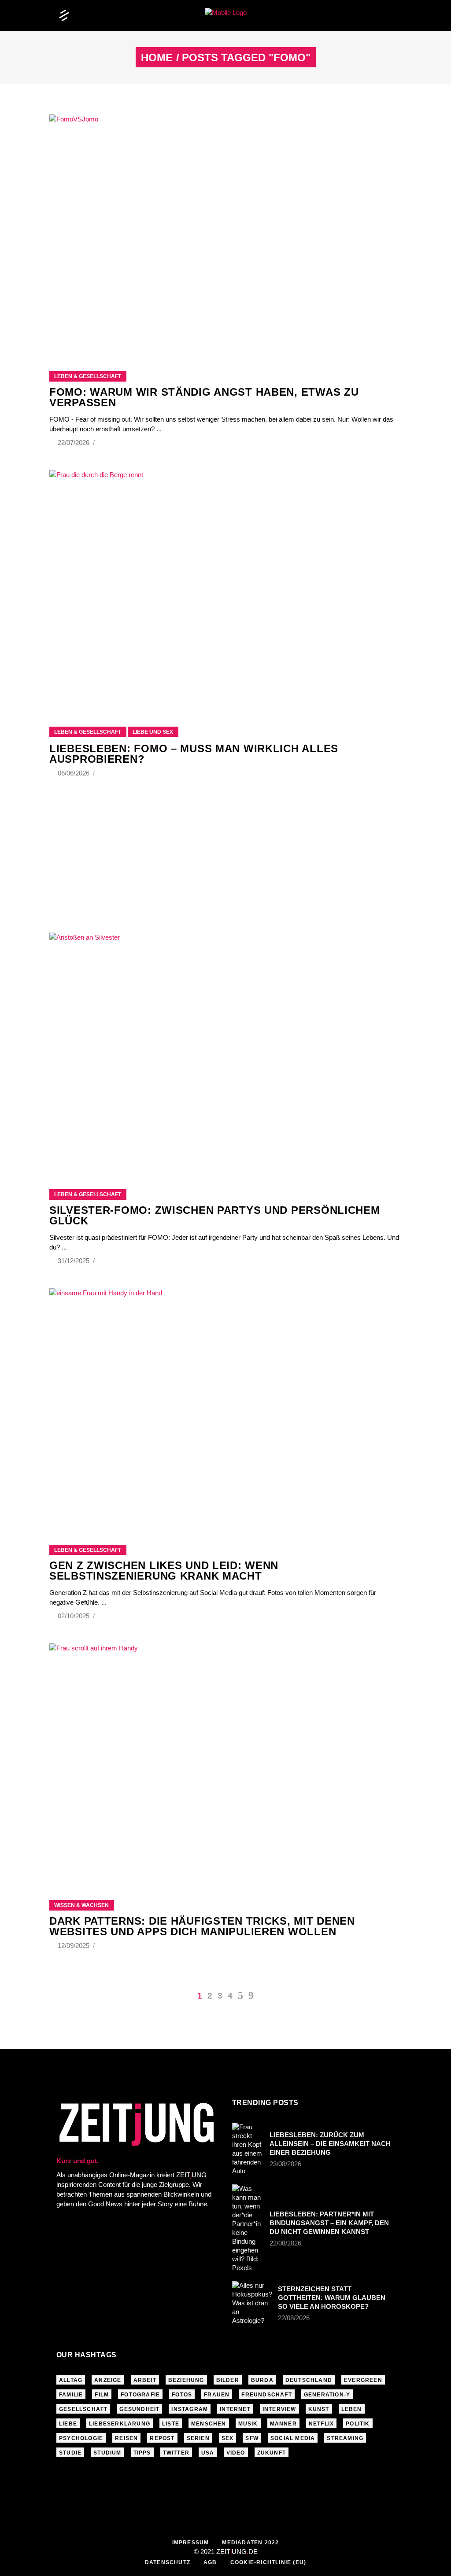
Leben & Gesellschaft (88, 376)
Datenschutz (168, 2562)
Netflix (321, 2424)
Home (157, 58)
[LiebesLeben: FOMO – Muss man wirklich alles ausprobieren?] (225, 587)
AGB (210, 2562)
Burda (262, 2380)
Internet (235, 2409)
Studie (70, 2453)
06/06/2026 (74, 773)
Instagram (190, 2409)
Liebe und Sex (153, 732)
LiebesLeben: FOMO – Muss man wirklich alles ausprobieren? (194, 754)
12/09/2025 (74, 1946)
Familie (71, 2395)
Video (236, 2453)
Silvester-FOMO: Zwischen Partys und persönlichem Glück (215, 1215)
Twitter (176, 2453)
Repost (162, 2438)
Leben (352, 2409)
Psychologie (81, 2438)
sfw (252, 2438)
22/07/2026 (74, 443)
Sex (228, 2438)
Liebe (68, 2424)
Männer (283, 2424)
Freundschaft (266, 2395)
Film (102, 2395)
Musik (248, 2424)
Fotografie (140, 2395)
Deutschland (309, 2380)
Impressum (191, 2543)
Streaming (345, 2438)
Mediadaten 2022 (250, 2543)
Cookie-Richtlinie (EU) (268, 2562)
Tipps (142, 2453)
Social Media (293, 2438)
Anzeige (108, 2380)
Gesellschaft (83, 2409)
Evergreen (363, 2380)
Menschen (209, 2424)
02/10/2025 (74, 1616)
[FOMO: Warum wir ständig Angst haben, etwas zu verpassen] (225, 232)
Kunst (319, 2409)
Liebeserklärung (120, 2424)
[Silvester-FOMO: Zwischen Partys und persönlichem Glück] (225, 1050)
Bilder (228, 2380)
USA (208, 2453)
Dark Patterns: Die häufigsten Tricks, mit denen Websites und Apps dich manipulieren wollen (202, 1926)
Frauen (217, 2395)
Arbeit (145, 2380)
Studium (107, 2453)
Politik (358, 2424)
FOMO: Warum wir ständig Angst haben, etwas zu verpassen (204, 397)
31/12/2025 (74, 1261)
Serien (198, 2438)
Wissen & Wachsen (81, 1905)
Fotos (182, 2395)
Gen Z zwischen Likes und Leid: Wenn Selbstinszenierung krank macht (164, 1571)
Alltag (71, 2380)
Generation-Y (327, 2395)
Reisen (126, 2438)
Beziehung (186, 2380)
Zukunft (272, 2453)
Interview (279, 2409)
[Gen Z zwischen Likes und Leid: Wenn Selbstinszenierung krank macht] (225, 1406)
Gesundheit (139, 2409)
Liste (171, 2424)
